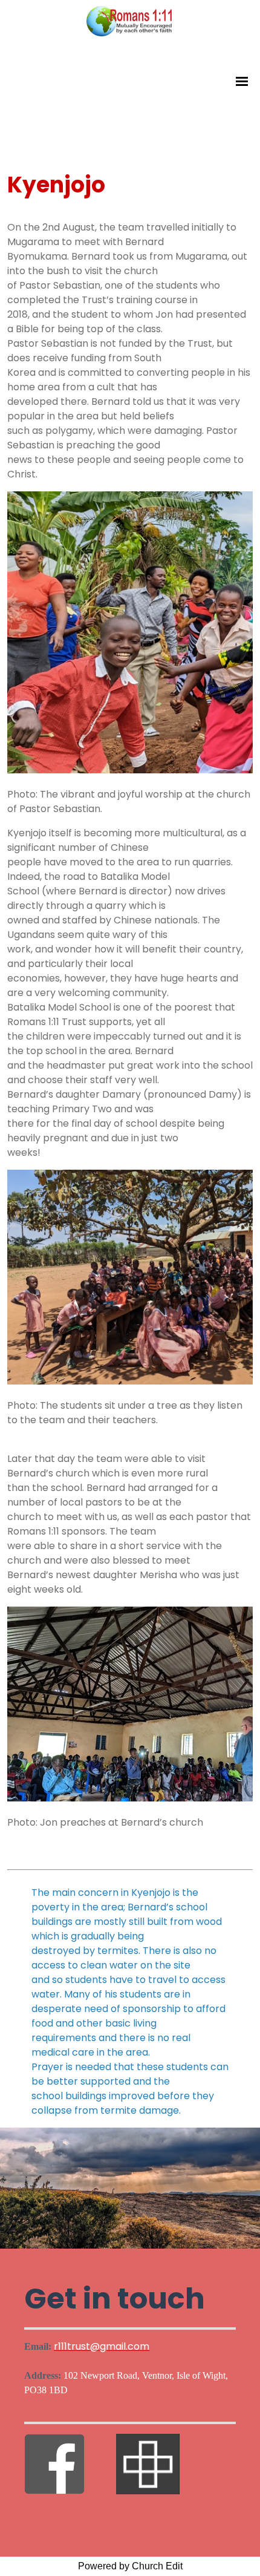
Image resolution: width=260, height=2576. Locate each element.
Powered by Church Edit (130, 2566)
